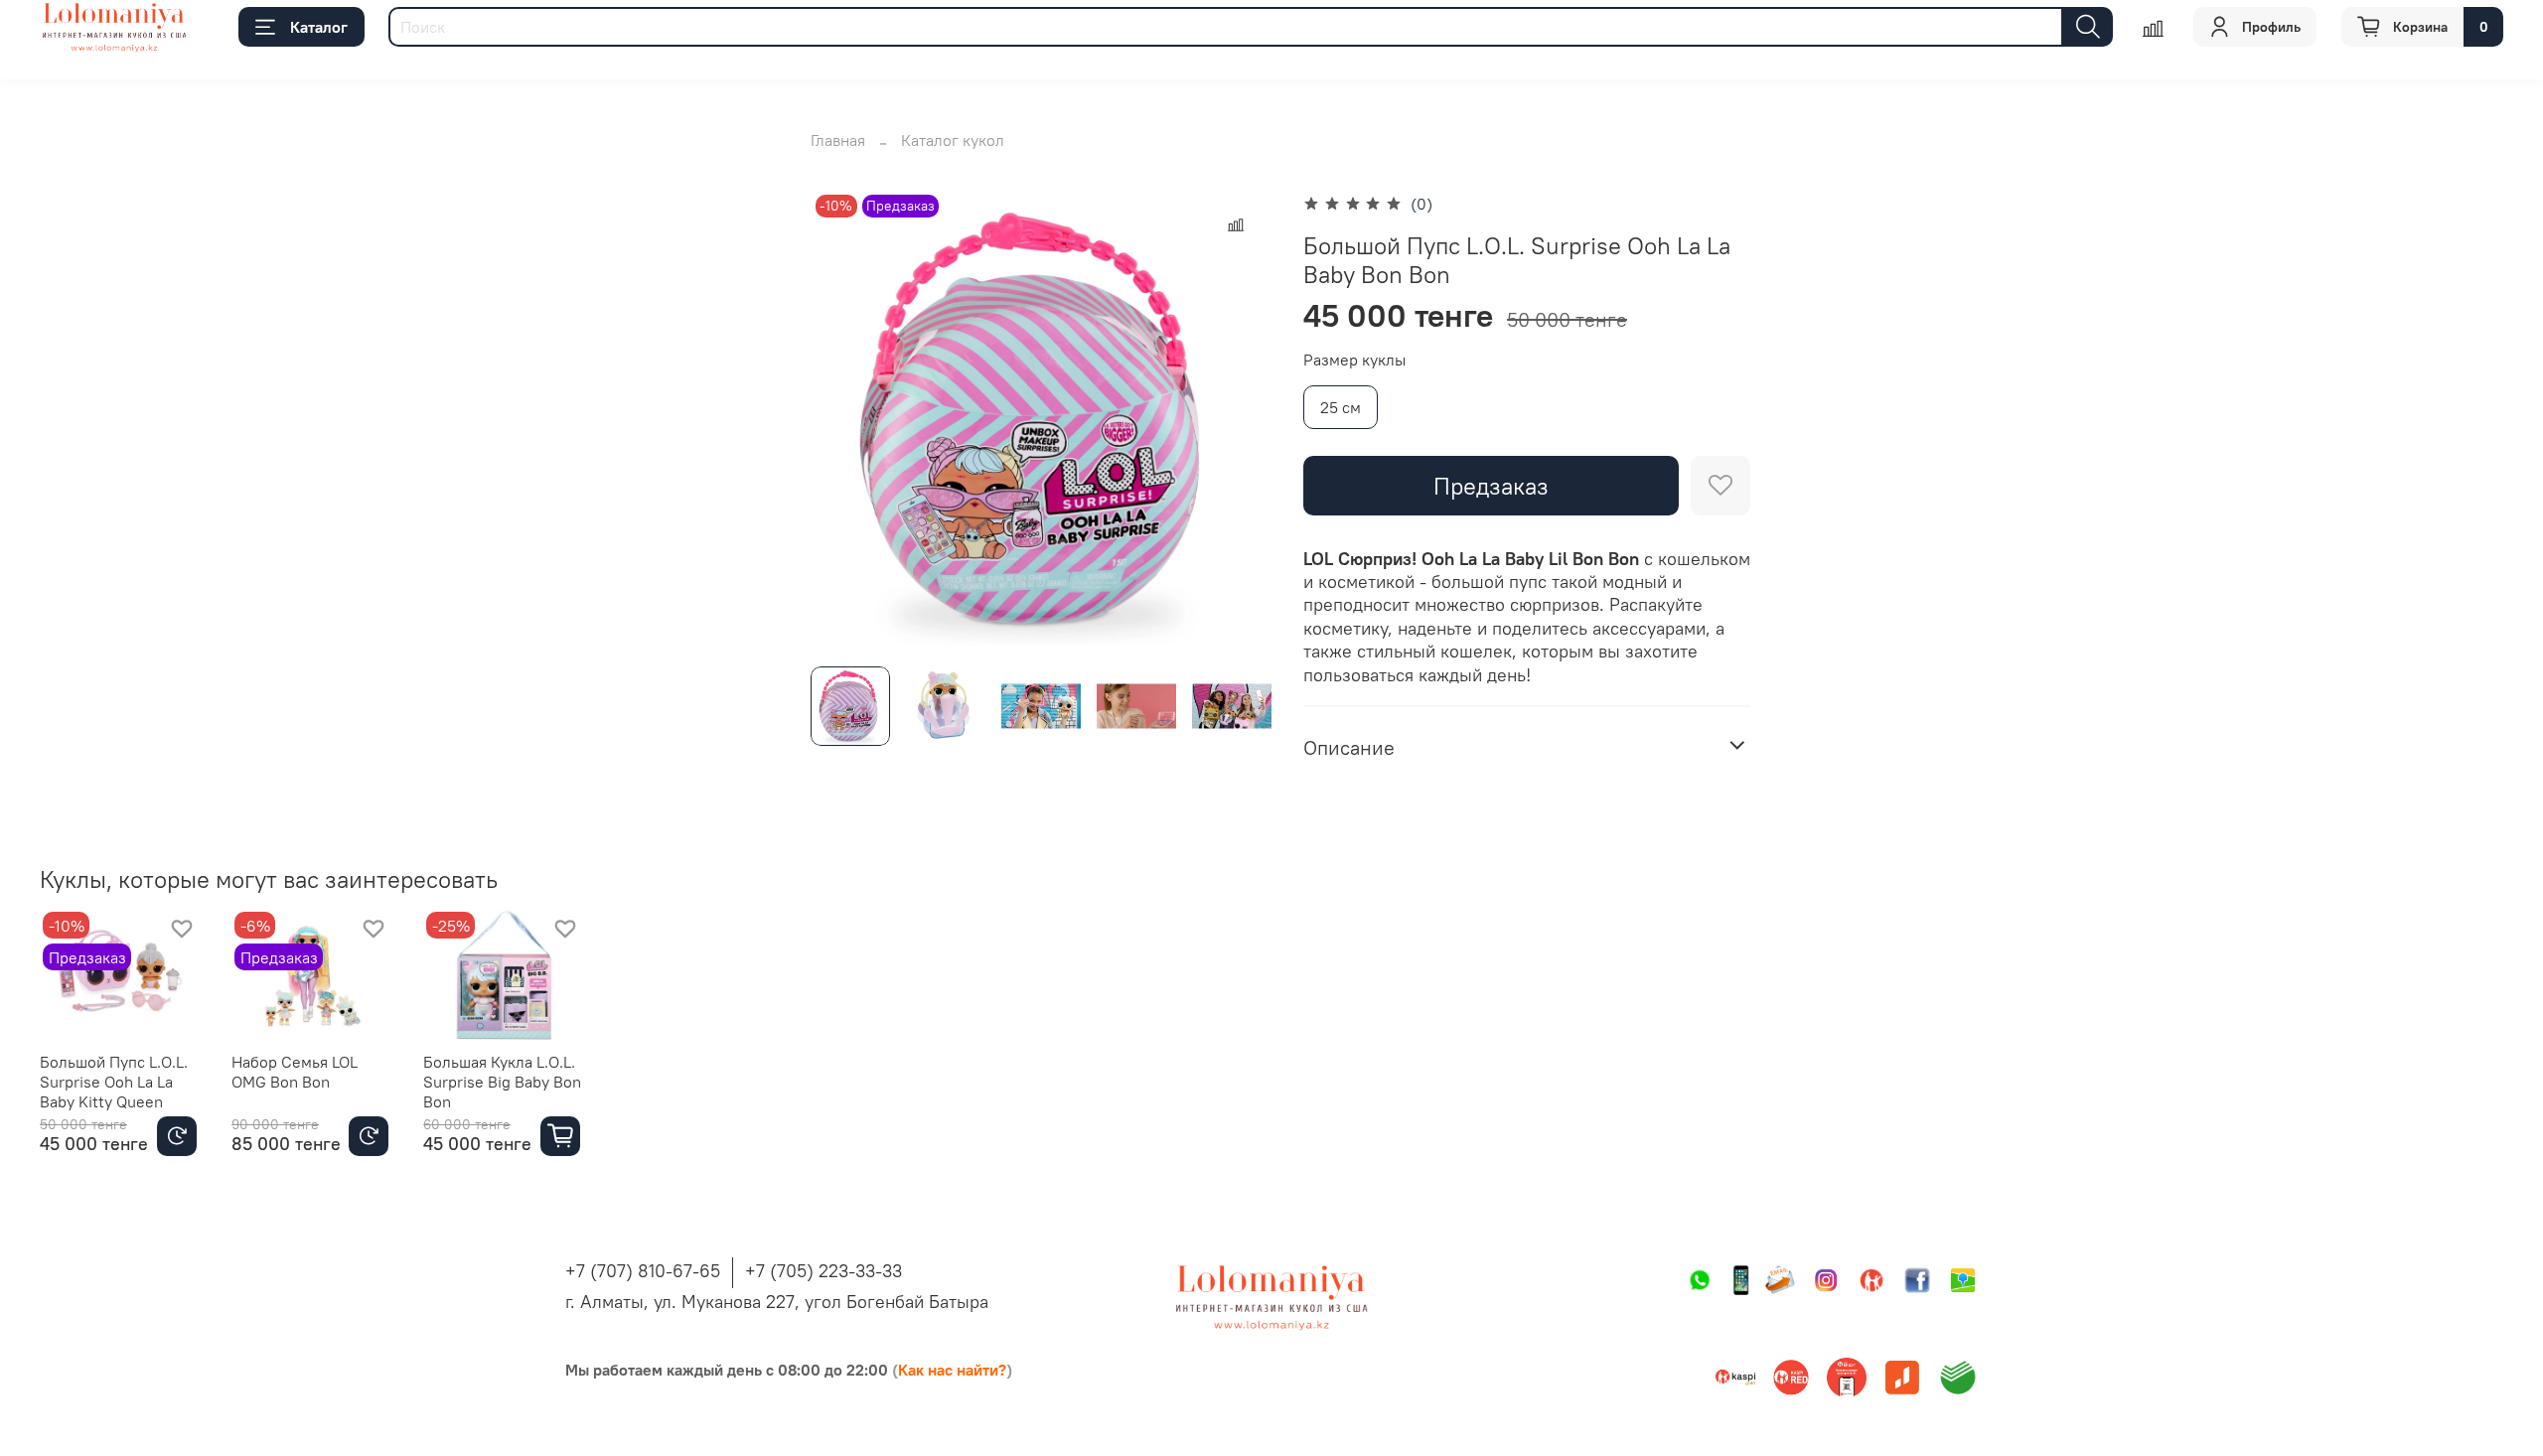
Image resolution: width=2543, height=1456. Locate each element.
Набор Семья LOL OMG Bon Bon (295, 1072)
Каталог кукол (953, 140)
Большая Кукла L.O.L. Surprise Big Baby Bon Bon (502, 1082)
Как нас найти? (952, 1370)
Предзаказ (1491, 486)
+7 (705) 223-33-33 (823, 1271)
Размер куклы (1354, 360)
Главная (838, 140)
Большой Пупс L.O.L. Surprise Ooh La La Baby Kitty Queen (114, 1082)
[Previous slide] (842, 420)
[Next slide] (1240, 420)
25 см (1341, 407)
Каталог (319, 27)
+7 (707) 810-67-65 (643, 1271)
